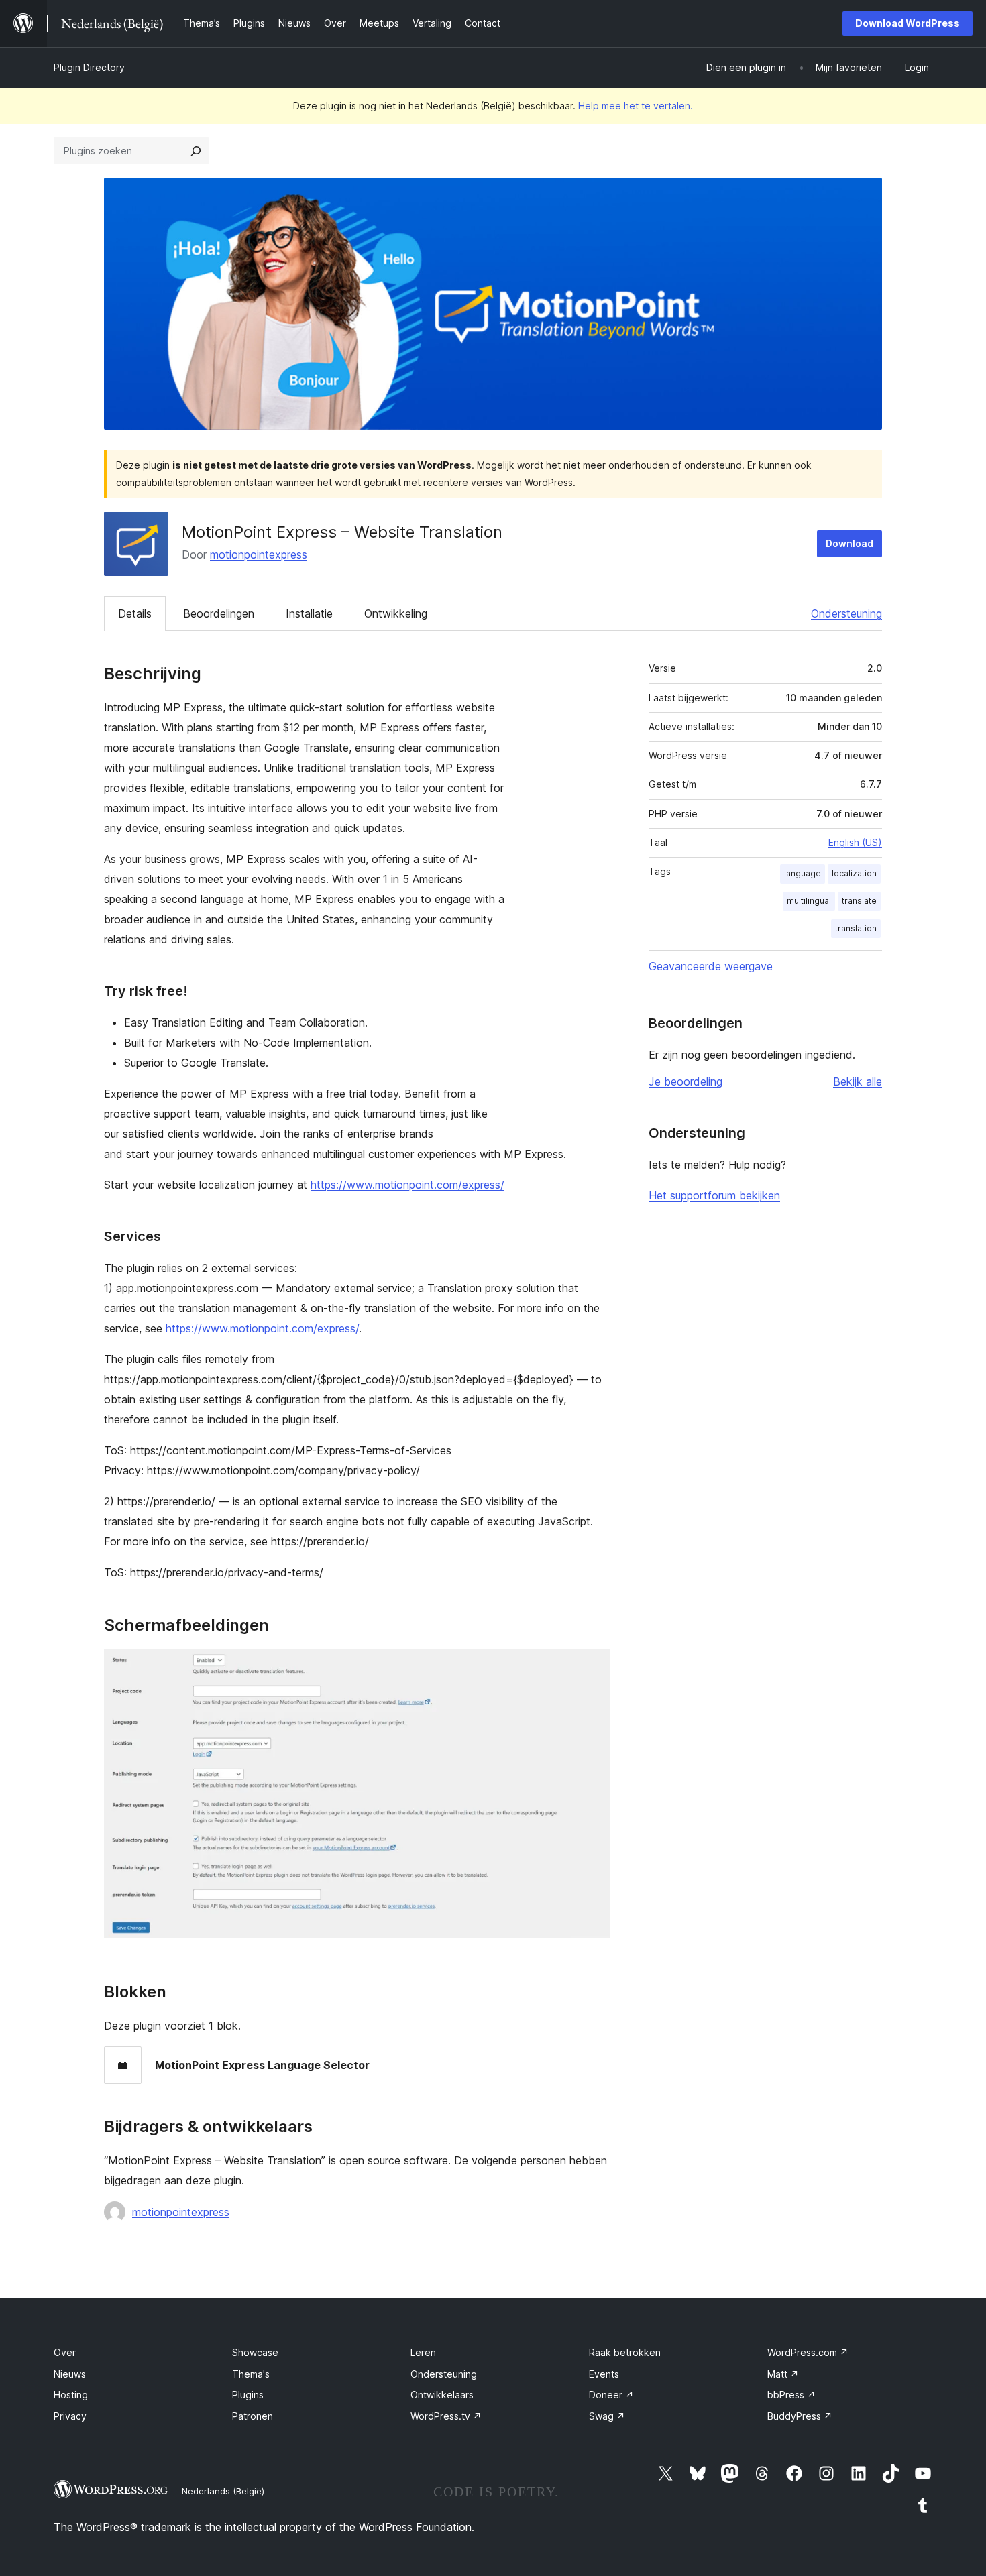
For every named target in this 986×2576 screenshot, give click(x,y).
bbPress (791, 2395)
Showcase (255, 2352)
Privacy (70, 2416)
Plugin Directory (89, 67)
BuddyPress (800, 2416)
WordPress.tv (446, 2416)
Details (135, 613)
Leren (423, 2352)
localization (854, 873)
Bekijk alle (858, 1081)
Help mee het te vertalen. (636, 106)
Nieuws (70, 2374)
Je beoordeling (686, 1081)
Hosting (71, 2395)
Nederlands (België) (223, 2491)
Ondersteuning (846, 613)
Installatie (309, 613)
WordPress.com (808, 2352)
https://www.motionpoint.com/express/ (407, 1185)
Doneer (611, 2395)
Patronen (253, 2416)
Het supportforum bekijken (714, 1195)
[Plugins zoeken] (196, 151)
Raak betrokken (625, 2352)
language (803, 873)
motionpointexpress (259, 554)
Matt (783, 2374)
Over (65, 2352)
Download (850, 543)
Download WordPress (908, 23)
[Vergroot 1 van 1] (592, 1667)
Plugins (248, 2395)
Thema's (251, 2374)
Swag (607, 2416)
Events (604, 2374)
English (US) (855, 842)
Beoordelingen (219, 613)
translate (859, 901)
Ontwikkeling (396, 613)
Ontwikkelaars (442, 2395)
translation (856, 928)
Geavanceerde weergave (711, 966)
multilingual (809, 901)
